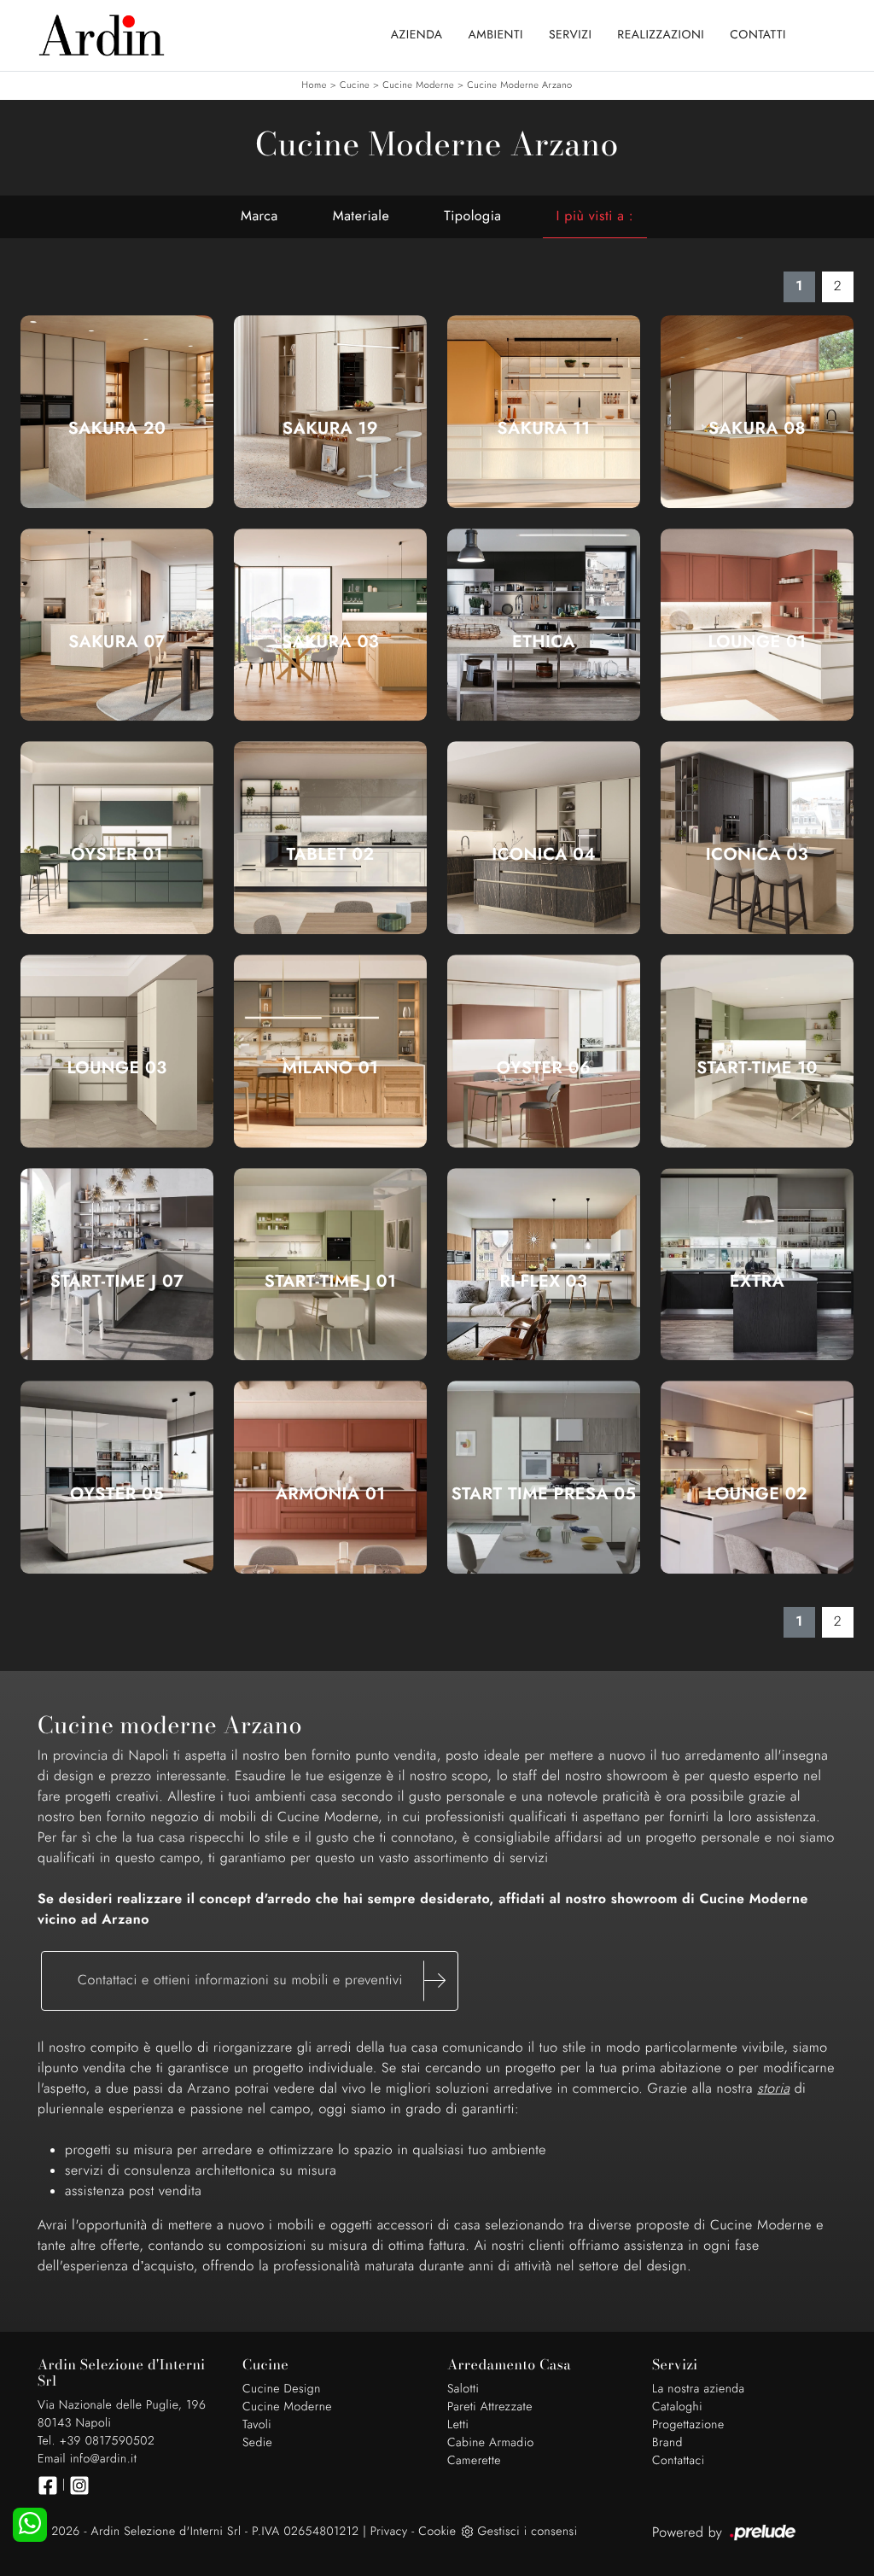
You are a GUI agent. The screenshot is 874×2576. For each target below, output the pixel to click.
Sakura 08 (757, 429)
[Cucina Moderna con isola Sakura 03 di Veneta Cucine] (330, 625)
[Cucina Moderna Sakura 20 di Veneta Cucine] (117, 412)
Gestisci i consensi (527, 2532)
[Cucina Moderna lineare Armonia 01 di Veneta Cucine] (330, 1478)
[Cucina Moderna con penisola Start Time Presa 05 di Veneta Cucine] (544, 1478)
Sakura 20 (117, 429)
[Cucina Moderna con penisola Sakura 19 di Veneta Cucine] (330, 412)
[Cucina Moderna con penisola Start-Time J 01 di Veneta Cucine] (330, 1265)
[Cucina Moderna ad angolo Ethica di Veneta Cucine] (544, 625)
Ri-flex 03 (544, 1282)
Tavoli (257, 2425)
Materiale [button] (361, 216)
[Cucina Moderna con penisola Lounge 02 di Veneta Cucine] (757, 1478)
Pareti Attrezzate (490, 2407)
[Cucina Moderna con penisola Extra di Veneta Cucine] (757, 1265)
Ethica (544, 642)
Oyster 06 (544, 1068)
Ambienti (496, 35)
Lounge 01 (757, 642)
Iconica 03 (757, 855)
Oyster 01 (117, 855)
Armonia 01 (331, 1494)
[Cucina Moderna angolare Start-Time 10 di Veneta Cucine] (757, 1051)
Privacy (389, 2532)
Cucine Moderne (418, 85)
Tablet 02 (331, 855)
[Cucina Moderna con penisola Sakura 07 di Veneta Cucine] (117, 625)
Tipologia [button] (472, 216)
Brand (667, 2443)
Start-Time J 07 (117, 1282)
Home (314, 85)
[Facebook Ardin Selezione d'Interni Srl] (48, 2485)
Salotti (463, 2389)
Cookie (437, 2532)
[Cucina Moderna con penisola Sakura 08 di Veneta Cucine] (757, 412)
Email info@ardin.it (87, 2459)
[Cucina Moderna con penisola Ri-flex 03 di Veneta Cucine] (544, 1265)
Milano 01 (330, 1068)
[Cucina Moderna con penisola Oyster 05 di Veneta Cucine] (117, 1478)
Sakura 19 (330, 429)
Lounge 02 (757, 1494)
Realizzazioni (661, 35)
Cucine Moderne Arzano (519, 85)
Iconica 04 (544, 855)
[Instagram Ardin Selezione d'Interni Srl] (79, 2485)
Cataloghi (677, 2407)
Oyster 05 (117, 1494)
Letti (458, 2425)
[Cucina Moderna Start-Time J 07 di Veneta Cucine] (117, 1265)
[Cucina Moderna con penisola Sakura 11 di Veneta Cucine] (544, 412)
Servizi (570, 35)
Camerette (474, 2461)
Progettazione (688, 2425)
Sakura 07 (117, 642)
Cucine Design (282, 2389)
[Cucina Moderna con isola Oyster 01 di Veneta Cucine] (117, 838)
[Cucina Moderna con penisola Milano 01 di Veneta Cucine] (330, 1051)
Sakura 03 (330, 642)
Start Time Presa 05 (544, 1494)
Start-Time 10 (757, 1068)
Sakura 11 (544, 429)
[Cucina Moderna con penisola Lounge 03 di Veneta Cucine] (117, 1051)
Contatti (758, 35)
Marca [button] (259, 216)
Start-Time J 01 (331, 1282)
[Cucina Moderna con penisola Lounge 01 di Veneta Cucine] (757, 625)
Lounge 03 (117, 1068)
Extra (757, 1282)
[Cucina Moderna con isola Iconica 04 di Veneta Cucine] (544, 838)
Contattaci (679, 2461)
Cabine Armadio (491, 2443)
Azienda (417, 35)
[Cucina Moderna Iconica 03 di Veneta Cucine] (757, 838)
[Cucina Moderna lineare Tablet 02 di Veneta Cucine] (330, 838)
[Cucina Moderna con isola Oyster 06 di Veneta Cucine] (544, 1051)
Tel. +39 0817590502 (96, 2441)
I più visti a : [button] (595, 216)
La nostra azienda (699, 2389)
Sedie (257, 2443)
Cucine (355, 85)
